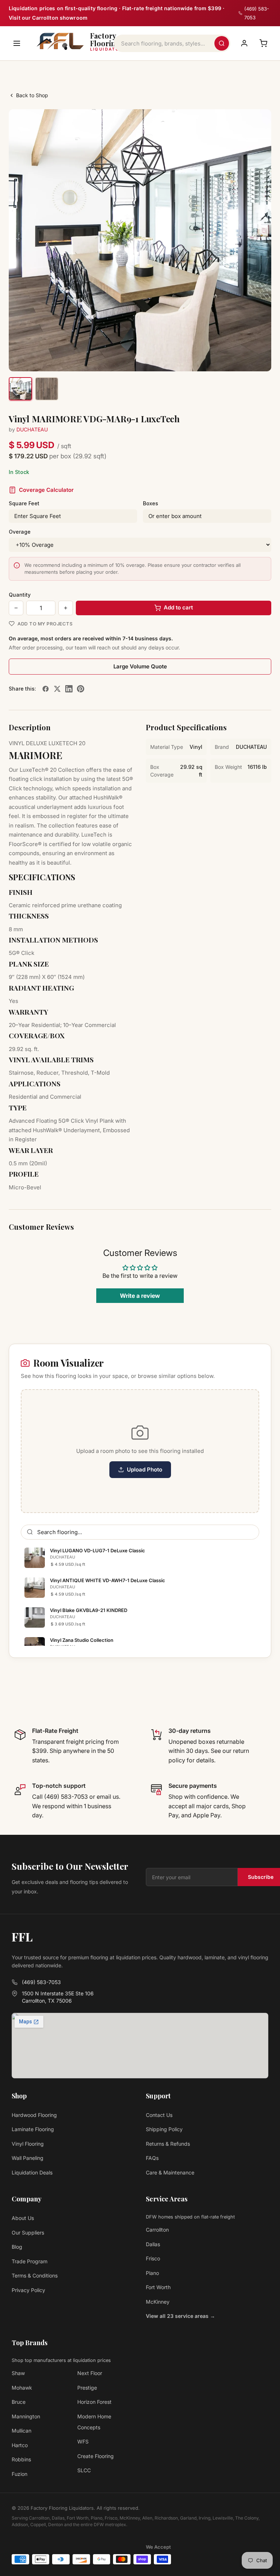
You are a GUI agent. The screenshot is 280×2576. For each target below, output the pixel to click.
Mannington (26, 2416)
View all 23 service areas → (180, 2316)
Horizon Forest (94, 2402)
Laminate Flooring (33, 2129)
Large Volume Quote (140, 666)
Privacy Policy (28, 2290)
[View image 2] (47, 389)
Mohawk (22, 2388)
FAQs (152, 2158)
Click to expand (243, 359)
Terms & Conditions (35, 2275)
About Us (23, 2218)
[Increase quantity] (66, 608)
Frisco (153, 2258)
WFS (83, 2441)
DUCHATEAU (32, 429)
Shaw (18, 2373)
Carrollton (157, 2230)
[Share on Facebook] (46, 689)
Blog (17, 2247)
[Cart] (263, 43)
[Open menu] (17, 43)
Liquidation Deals (32, 2172)
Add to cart (178, 607)
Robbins (21, 2459)
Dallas (153, 2244)
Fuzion (20, 2474)
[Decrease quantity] (16, 608)
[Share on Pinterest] (81, 689)
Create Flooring (96, 2456)
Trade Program (30, 2261)
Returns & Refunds (168, 2144)
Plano (152, 2273)
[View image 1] (20, 389)
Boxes (151, 503)
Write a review (140, 1296)
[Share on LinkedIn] (69, 689)
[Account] (244, 43)
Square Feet (24, 503)
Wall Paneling (28, 2158)
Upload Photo (145, 1469)
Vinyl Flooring (28, 2144)
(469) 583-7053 (41, 1982)
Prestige (87, 2388)
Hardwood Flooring (34, 2115)
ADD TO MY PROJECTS (45, 624)
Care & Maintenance (170, 2172)
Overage (20, 532)
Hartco (20, 2445)
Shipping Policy (164, 2129)
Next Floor (90, 2373)
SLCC (84, 2470)
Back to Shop (32, 95)
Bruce (19, 2402)
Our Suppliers (28, 2233)
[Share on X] (57, 689)
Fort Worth (158, 2287)
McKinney (158, 2302)
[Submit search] (222, 43)
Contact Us (159, 2115)
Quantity (20, 595)
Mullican (22, 2431)
